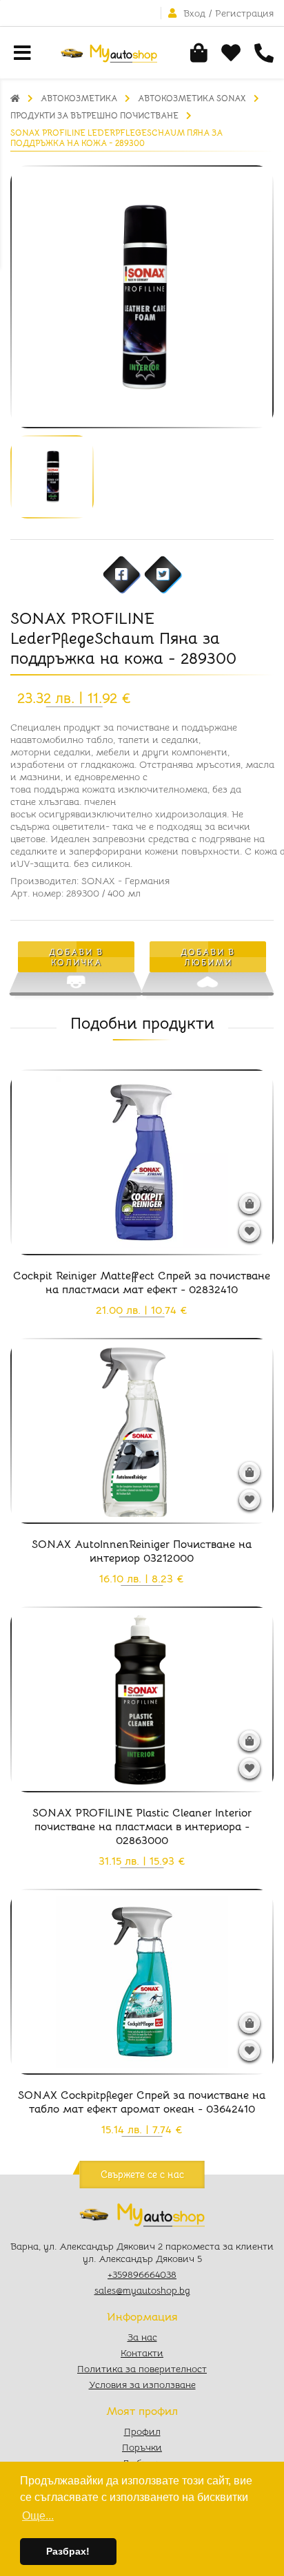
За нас (142, 2337)
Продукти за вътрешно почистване (94, 115)
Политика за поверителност (142, 2369)
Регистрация (244, 13)
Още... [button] (38, 2516)
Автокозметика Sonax (192, 98)
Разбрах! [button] (68, 2551)
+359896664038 (142, 2274)
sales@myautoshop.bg (142, 2290)
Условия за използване (142, 2385)
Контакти (142, 2353)
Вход (194, 13)
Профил (142, 2431)
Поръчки (142, 2447)
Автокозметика (79, 98)
